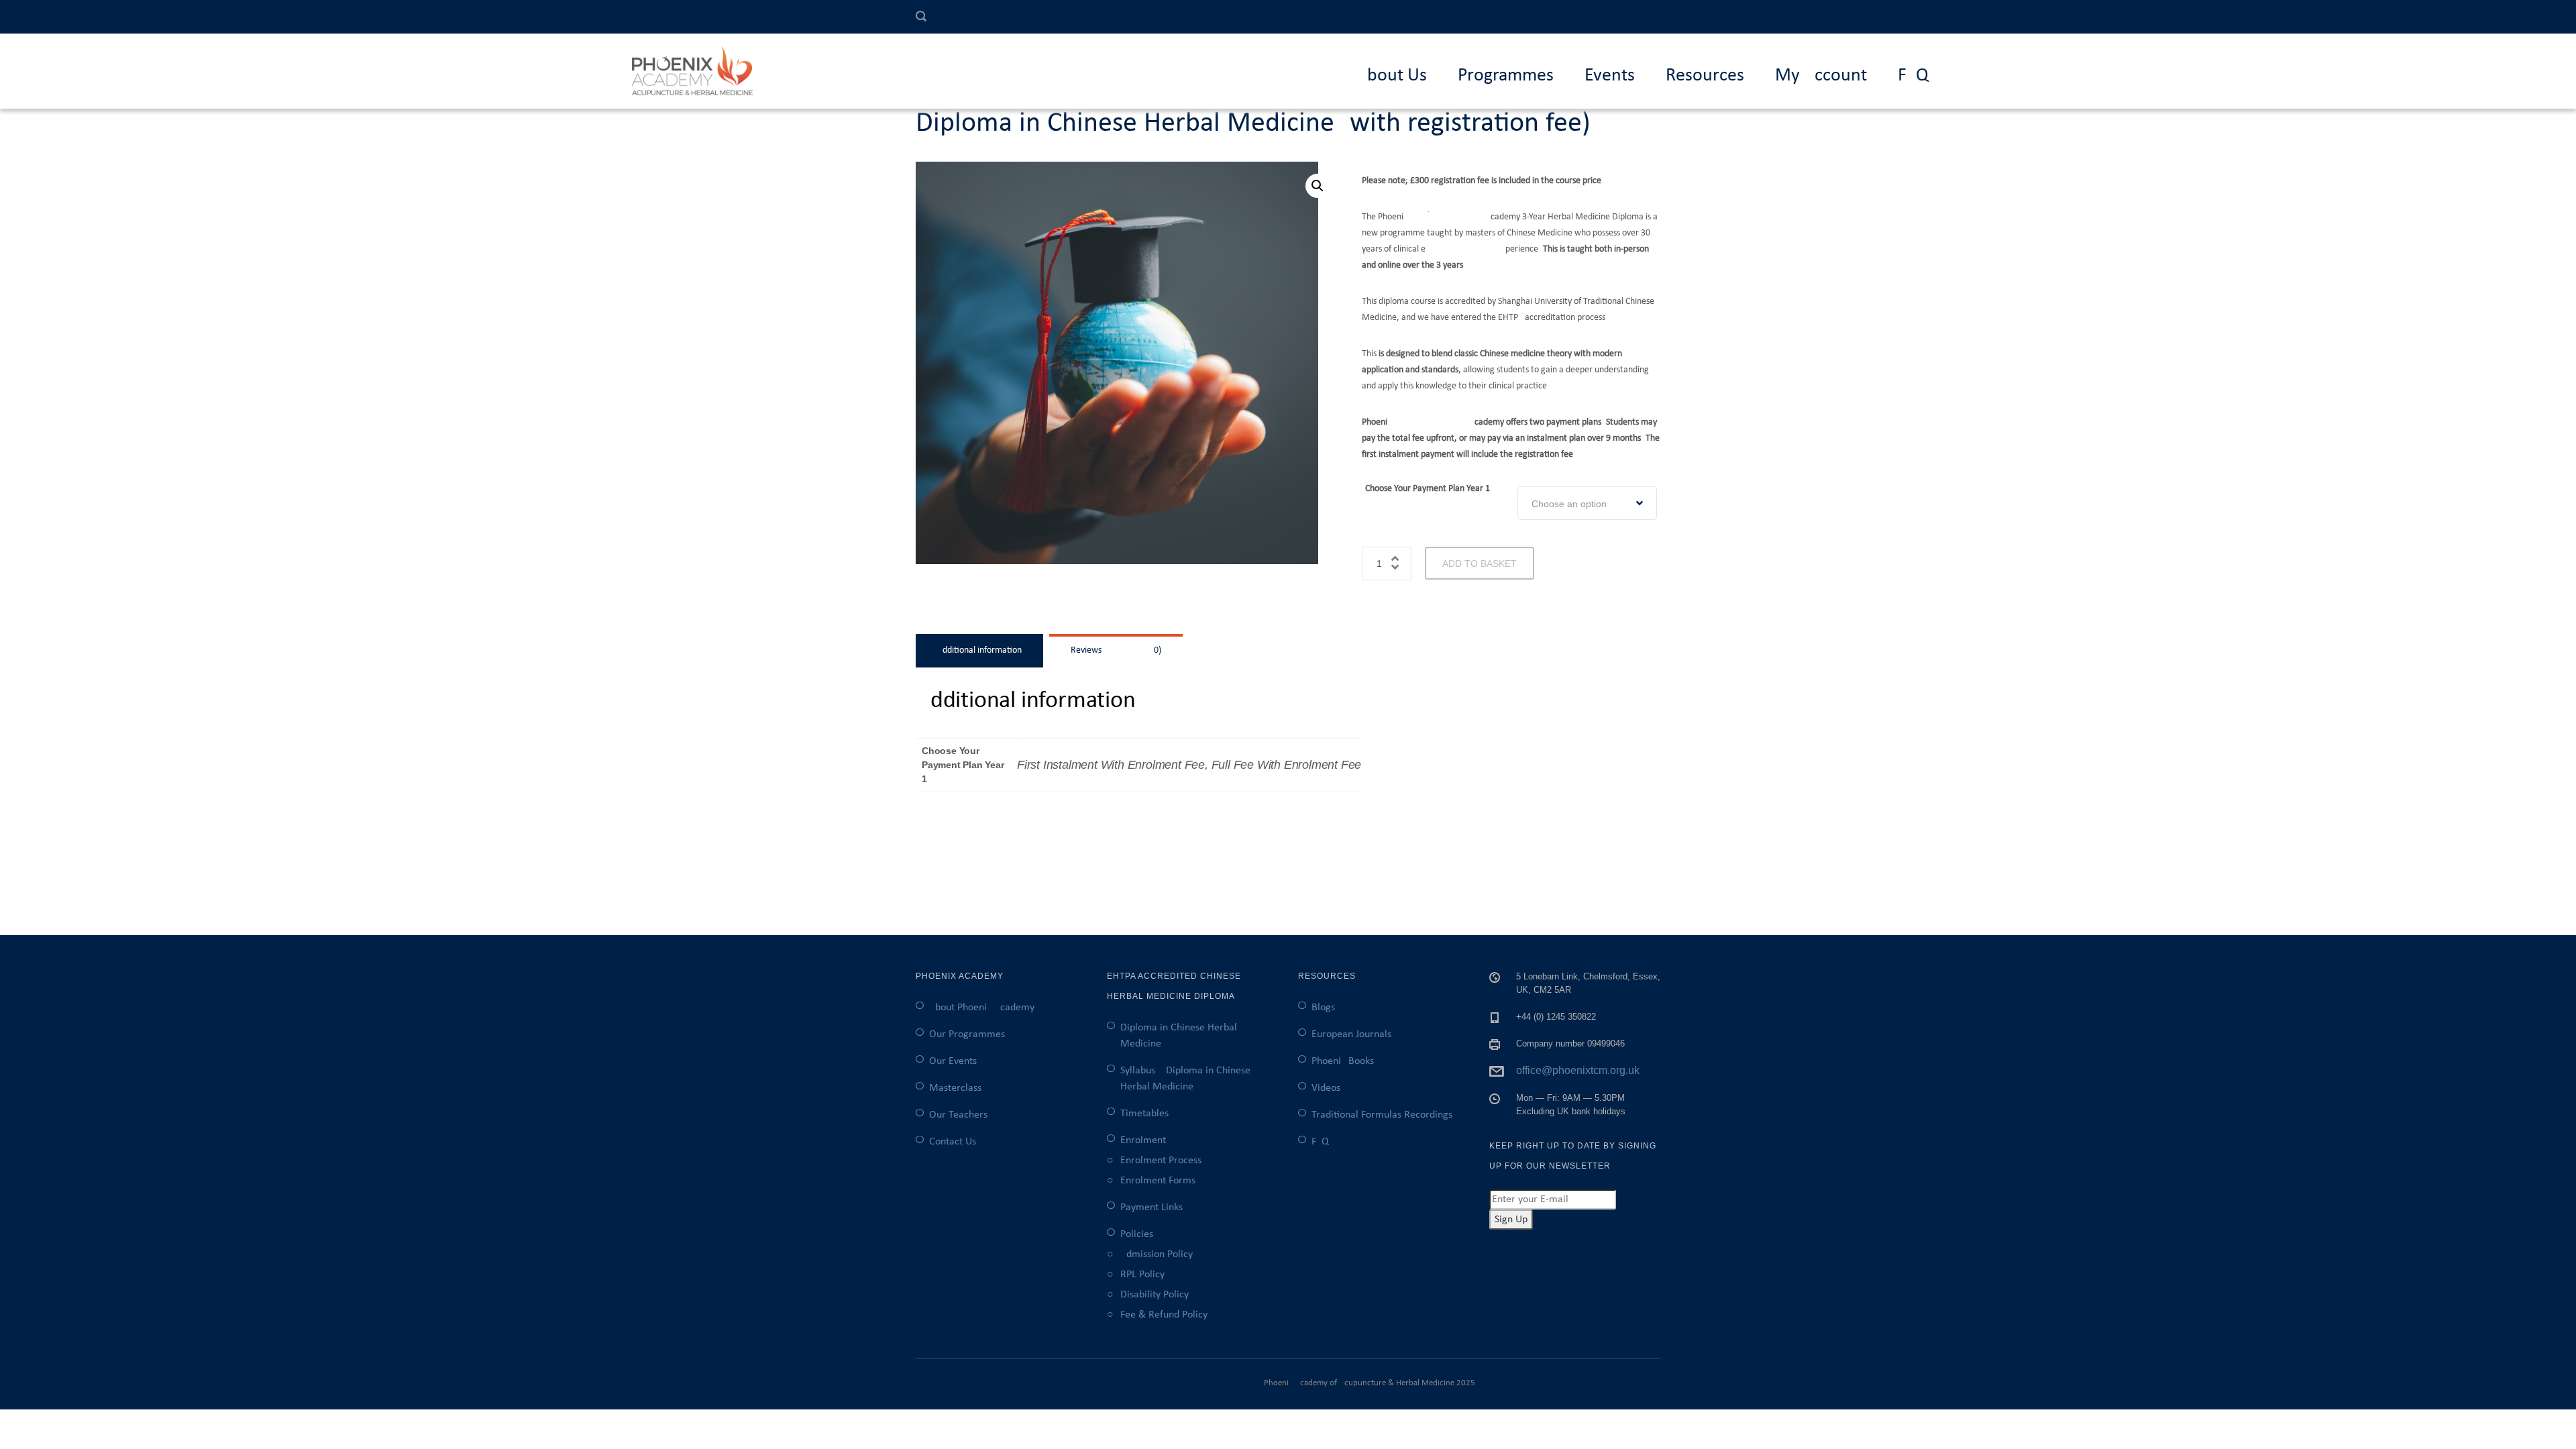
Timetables (1144, 1114)
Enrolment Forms (1158, 1181)
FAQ (1913, 76)
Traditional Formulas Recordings (1382, 1115)
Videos (1326, 1088)
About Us (1392, 76)
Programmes (1506, 76)
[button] (1318, 186)
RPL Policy (1142, 1275)
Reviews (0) (1116, 650)
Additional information (979, 650)
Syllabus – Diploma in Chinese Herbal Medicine (1185, 1079)
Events (1610, 76)
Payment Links (1151, 1207)
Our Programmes (967, 1034)
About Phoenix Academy (982, 1008)
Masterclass (955, 1088)
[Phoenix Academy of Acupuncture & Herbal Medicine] (699, 71)
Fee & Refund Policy (1164, 1315)
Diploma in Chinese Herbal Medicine (1179, 1036)
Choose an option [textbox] (1569, 504)
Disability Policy (1155, 1295)
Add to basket (1480, 563)
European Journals (1351, 1034)
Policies (1137, 1234)
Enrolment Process (1161, 1161)
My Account (1821, 76)
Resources (1705, 76)
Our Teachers (958, 1115)
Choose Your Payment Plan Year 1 (1428, 489)
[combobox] (1587, 503)
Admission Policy (1157, 1254)
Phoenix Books (1343, 1061)
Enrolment (1143, 1140)
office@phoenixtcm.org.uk (1578, 1070)
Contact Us (953, 1142)
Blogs (1323, 1008)
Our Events (953, 1061)
